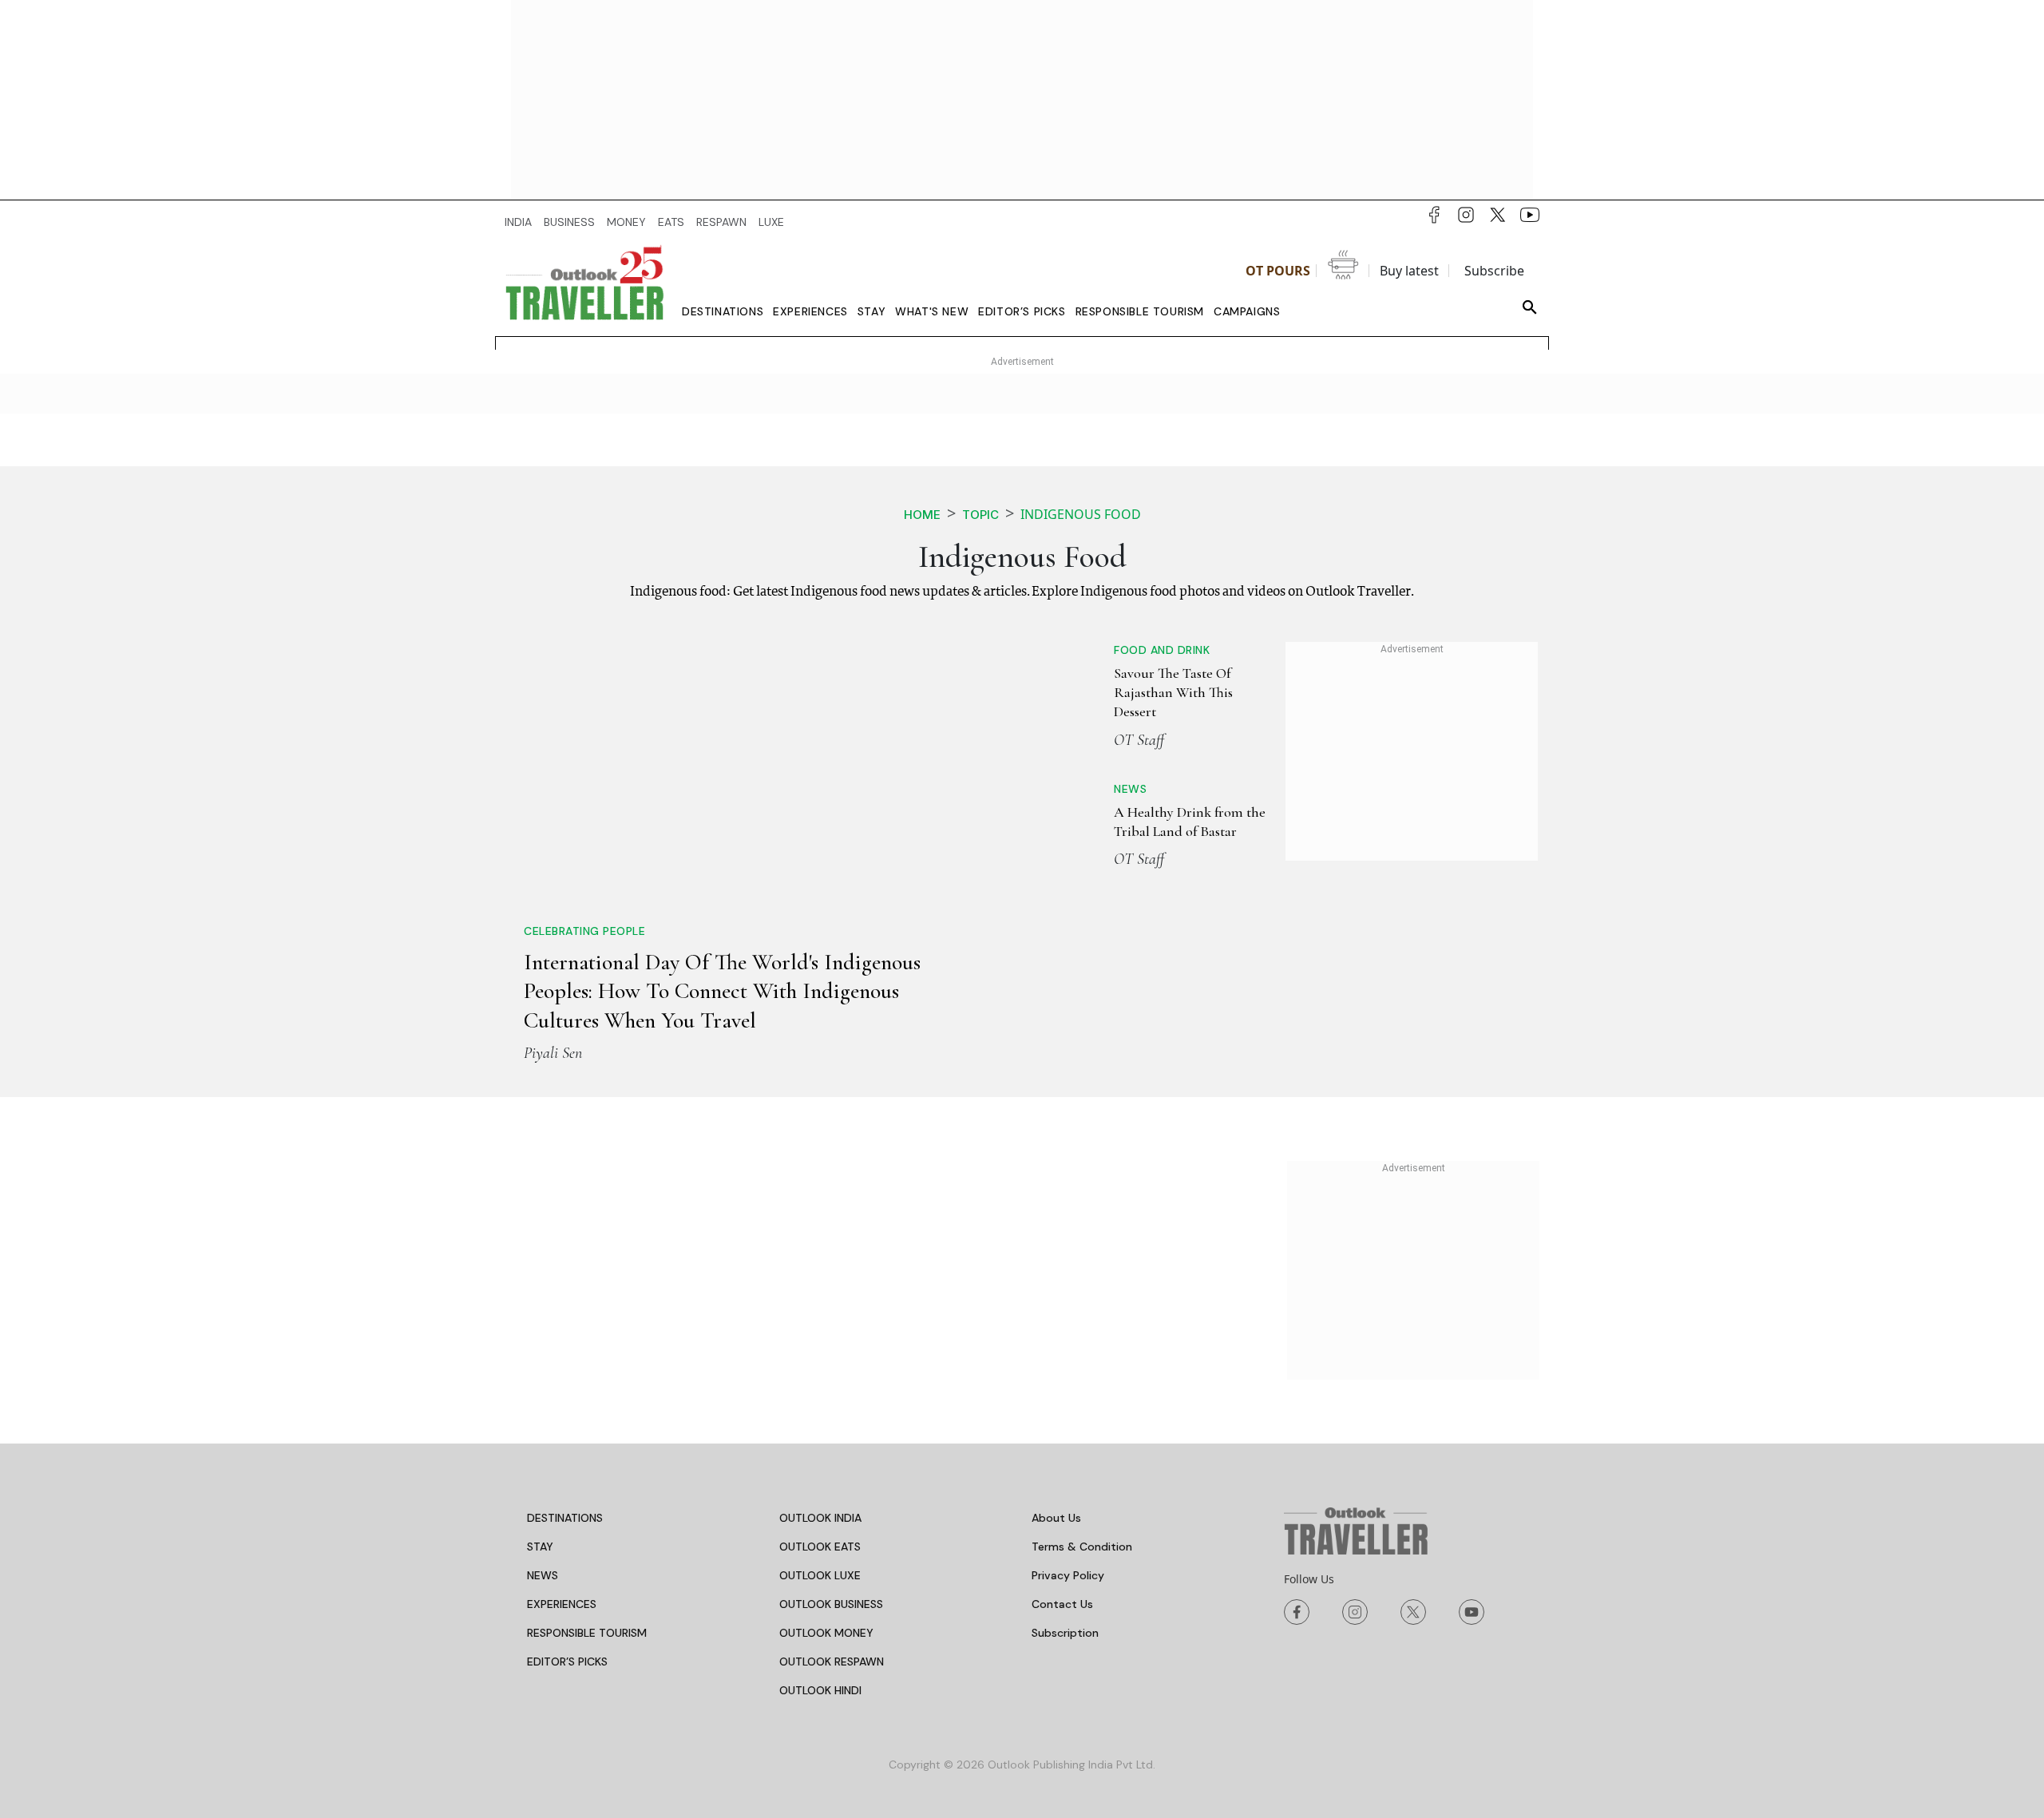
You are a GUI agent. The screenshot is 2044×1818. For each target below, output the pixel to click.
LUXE (771, 222)
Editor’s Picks (1022, 311)
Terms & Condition (1082, 1547)
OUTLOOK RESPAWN (832, 1662)
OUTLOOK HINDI (820, 1690)
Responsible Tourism (1140, 311)
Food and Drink (1162, 650)
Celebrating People (584, 931)
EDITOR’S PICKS (567, 1662)
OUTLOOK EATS (820, 1547)
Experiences (810, 311)
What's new (932, 311)
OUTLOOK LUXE (820, 1575)
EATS (671, 222)
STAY (540, 1547)
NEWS (543, 1575)
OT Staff (1139, 740)
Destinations (723, 311)
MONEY (626, 222)
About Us (1056, 1518)
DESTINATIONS (565, 1518)
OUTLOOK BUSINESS (831, 1604)
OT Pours (1278, 271)
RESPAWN (721, 222)
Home (922, 515)
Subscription (1065, 1633)
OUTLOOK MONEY (826, 1633)
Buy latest (1409, 271)
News (1130, 789)
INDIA (518, 222)
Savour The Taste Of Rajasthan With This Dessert (1173, 693)
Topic (980, 515)
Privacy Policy (1068, 1575)
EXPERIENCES (562, 1604)
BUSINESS (569, 222)
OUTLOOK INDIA (820, 1518)
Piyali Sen (553, 1053)
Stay (871, 311)
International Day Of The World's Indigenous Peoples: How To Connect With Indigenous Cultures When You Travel (722, 991)
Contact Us (1062, 1604)
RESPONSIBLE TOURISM (587, 1633)
